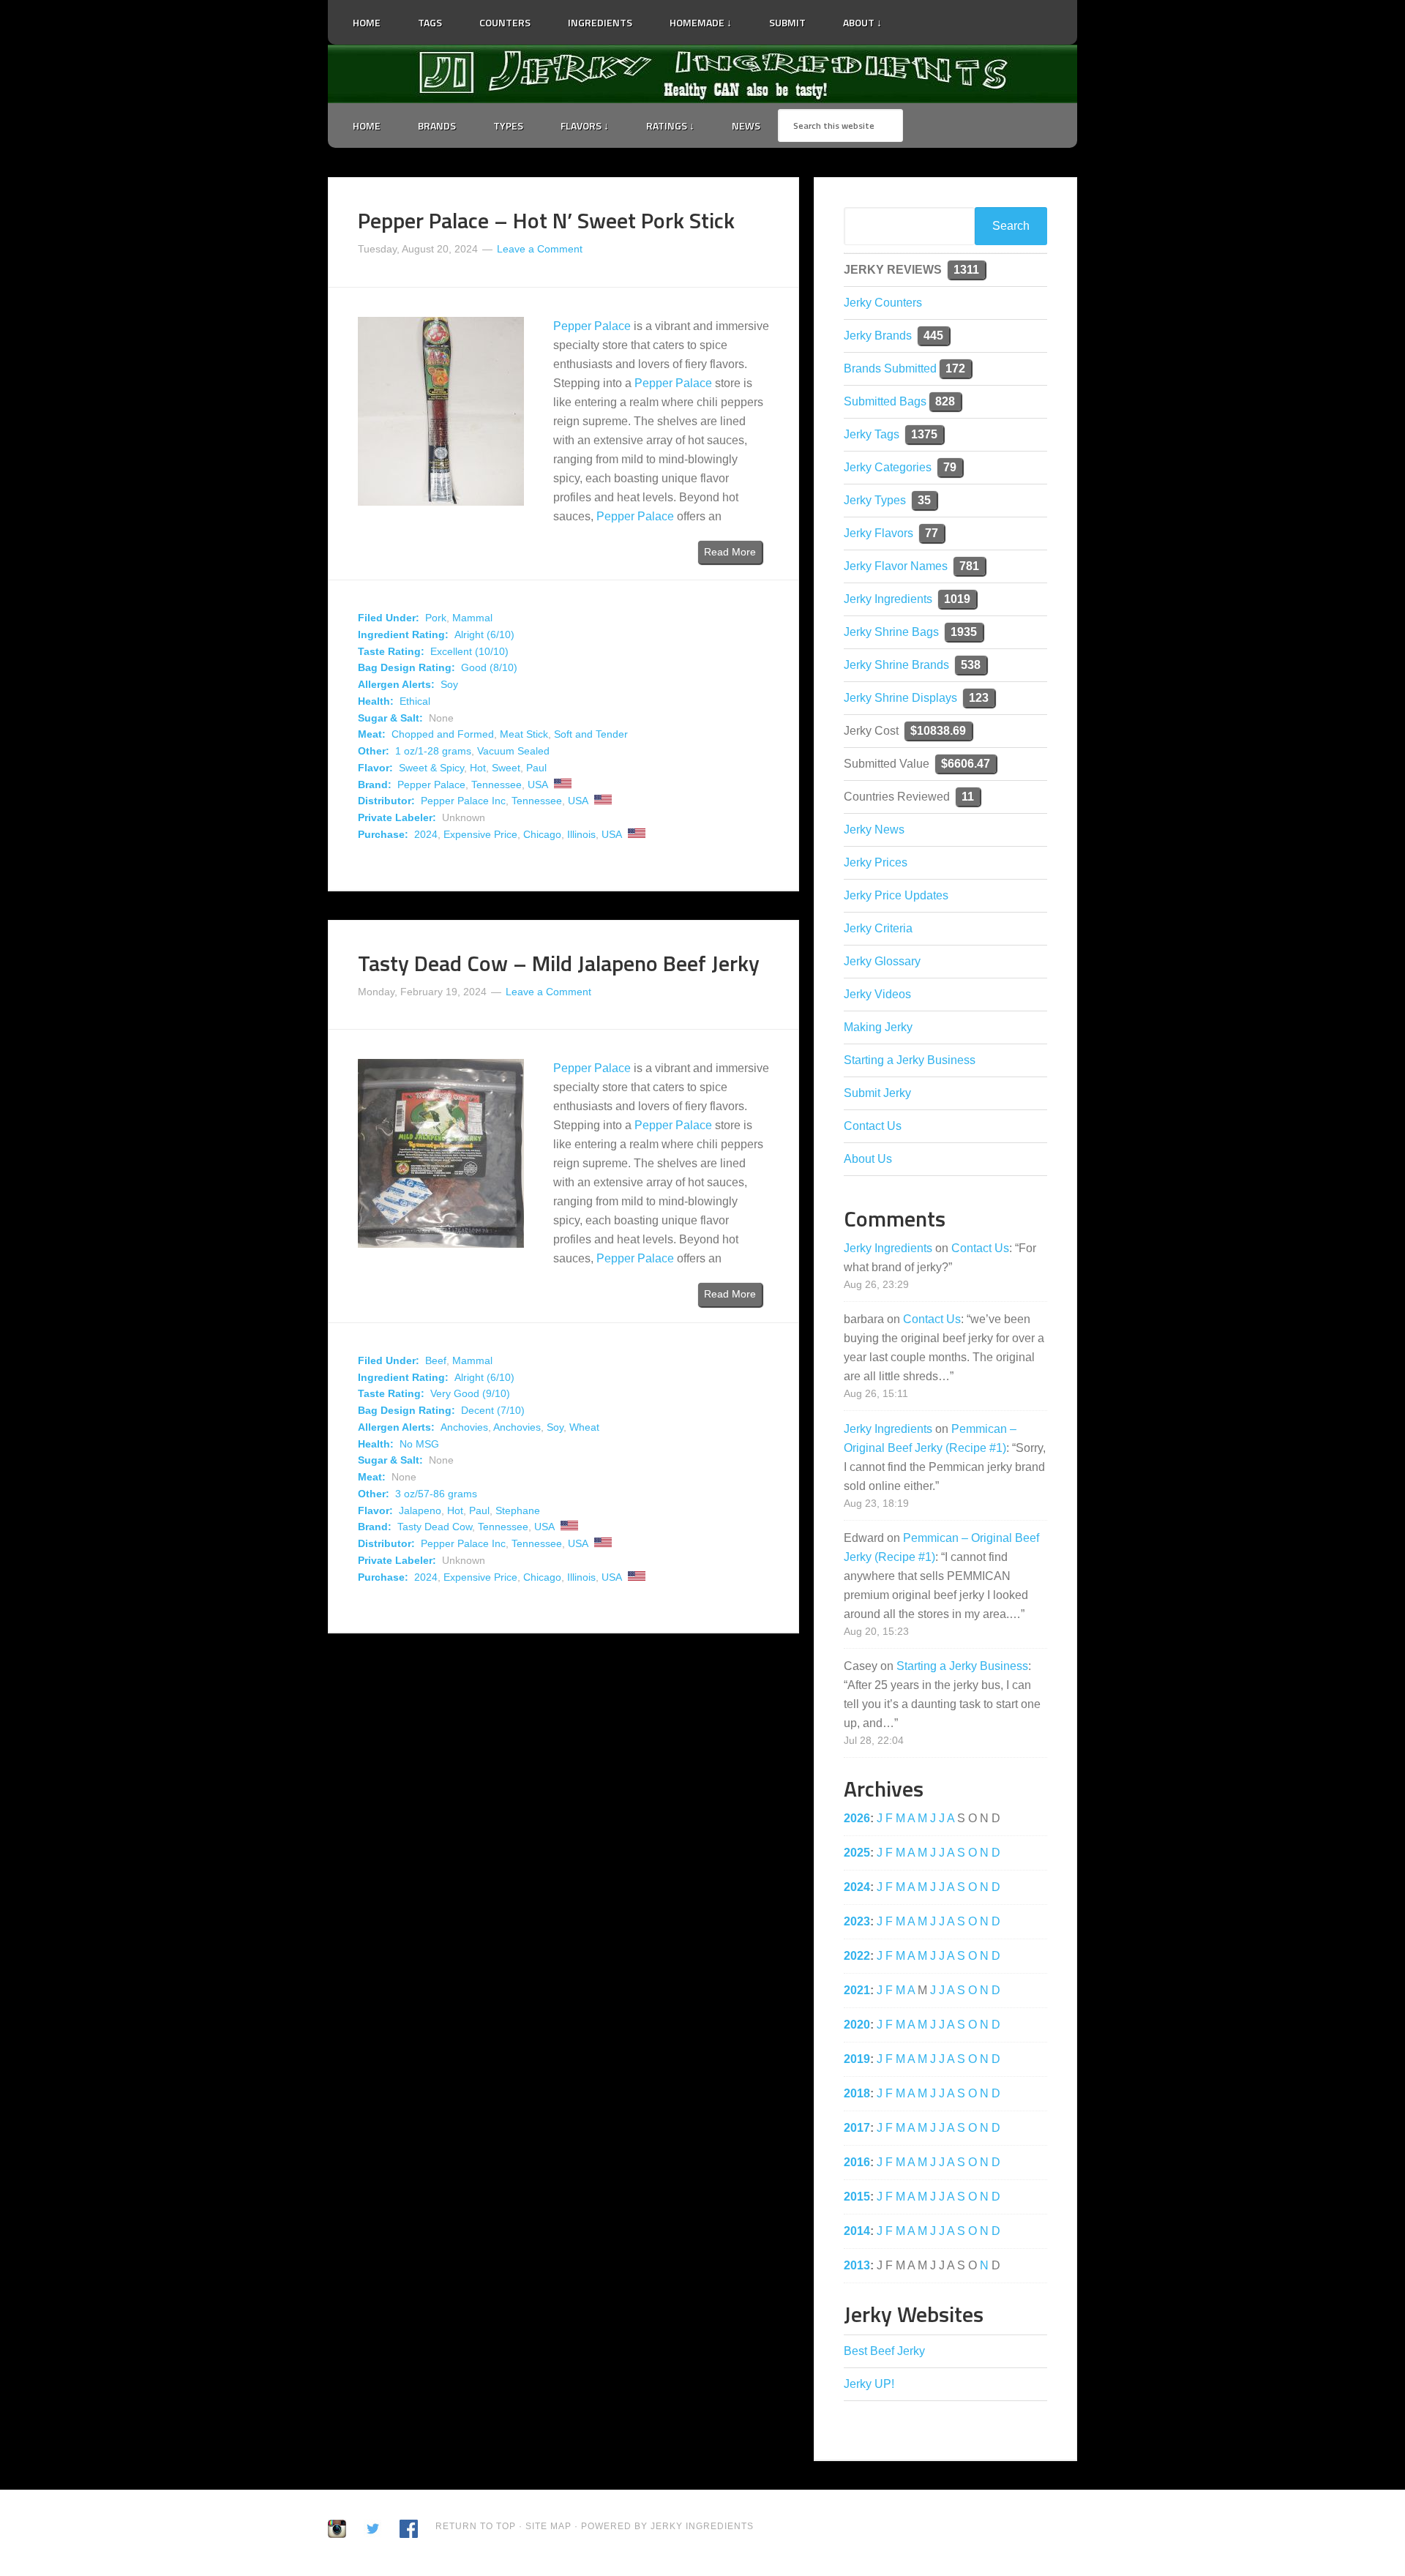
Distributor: (386, 801)
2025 (857, 1853)
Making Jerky (878, 1027)
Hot (478, 768)
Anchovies (464, 1427)
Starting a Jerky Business (910, 1060)
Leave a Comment (540, 249)
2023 (857, 1921)
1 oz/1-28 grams (433, 751)
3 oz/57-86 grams (436, 1494)
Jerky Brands (878, 336)
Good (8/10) (489, 667)
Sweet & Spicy (431, 768)
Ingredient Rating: (403, 634)
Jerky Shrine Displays (900, 698)
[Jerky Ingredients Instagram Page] (948, 16)
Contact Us (873, 1126)
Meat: (372, 734)
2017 (857, 2128)
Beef (436, 1360)
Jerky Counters (883, 303)
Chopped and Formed (443, 734)
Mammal (472, 618)
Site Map (550, 2526)
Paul (536, 768)
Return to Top (476, 2526)
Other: (374, 751)
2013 (857, 2265)
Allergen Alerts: (396, 684)
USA (538, 785)
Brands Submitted (890, 368)
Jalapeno (420, 1510)
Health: (376, 701)
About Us (868, 1159)
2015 (857, 2197)
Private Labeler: (397, 817)
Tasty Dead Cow (435, 1527)
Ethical (415, 701)
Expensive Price (480, 834)
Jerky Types (875, 500)
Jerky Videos (877, 994)
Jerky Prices (876, 862)
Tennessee (497, 785)
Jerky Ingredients (702, 74)
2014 (857, 2231)
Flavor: (375, 768)
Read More (730, 552)
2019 (857, 2059)
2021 (857, 1990)
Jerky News (874, 830)
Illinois (581, 834)
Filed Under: (389, 618)
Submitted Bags (885, 401)
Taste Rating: (391, 651)
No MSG (419, 1444)
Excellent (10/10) (469, 651)
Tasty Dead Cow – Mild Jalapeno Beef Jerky (559, 963)
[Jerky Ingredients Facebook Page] (929, 17)
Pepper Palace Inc (463, 801)
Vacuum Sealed (513, 751)
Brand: (375, 785)
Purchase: (383, 834)
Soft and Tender (591, 734)
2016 (857, 2162)
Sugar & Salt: (390, 718)
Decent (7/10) (493, 1410)
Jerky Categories (888, 467)
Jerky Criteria (878, 928)
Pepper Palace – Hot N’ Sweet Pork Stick (546, 220)
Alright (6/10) (484, 634)
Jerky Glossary (882, 961)
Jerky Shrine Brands (896, 665)
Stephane (518, 1510)
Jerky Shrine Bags (891, 632)
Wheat (584, 1427)
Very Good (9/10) (470, 1393)
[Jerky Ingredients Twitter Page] (910, 17)
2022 (857, 1956)
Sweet (506, 768)
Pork (436, 618)
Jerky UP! (869, 2384)
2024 (426, 834)
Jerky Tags (872, 434)
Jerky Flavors (878, 533)
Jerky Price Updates (896, 895)
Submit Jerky (877, 1093)
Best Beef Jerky (884, 2351)
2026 (857, 1818)
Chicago (542, 834)
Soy (449, 684)
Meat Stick (524, 734)
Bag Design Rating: (406, 667)
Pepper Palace (592, 326)
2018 (857, 2093)
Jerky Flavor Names (896, 566)
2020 (857, 2025)
